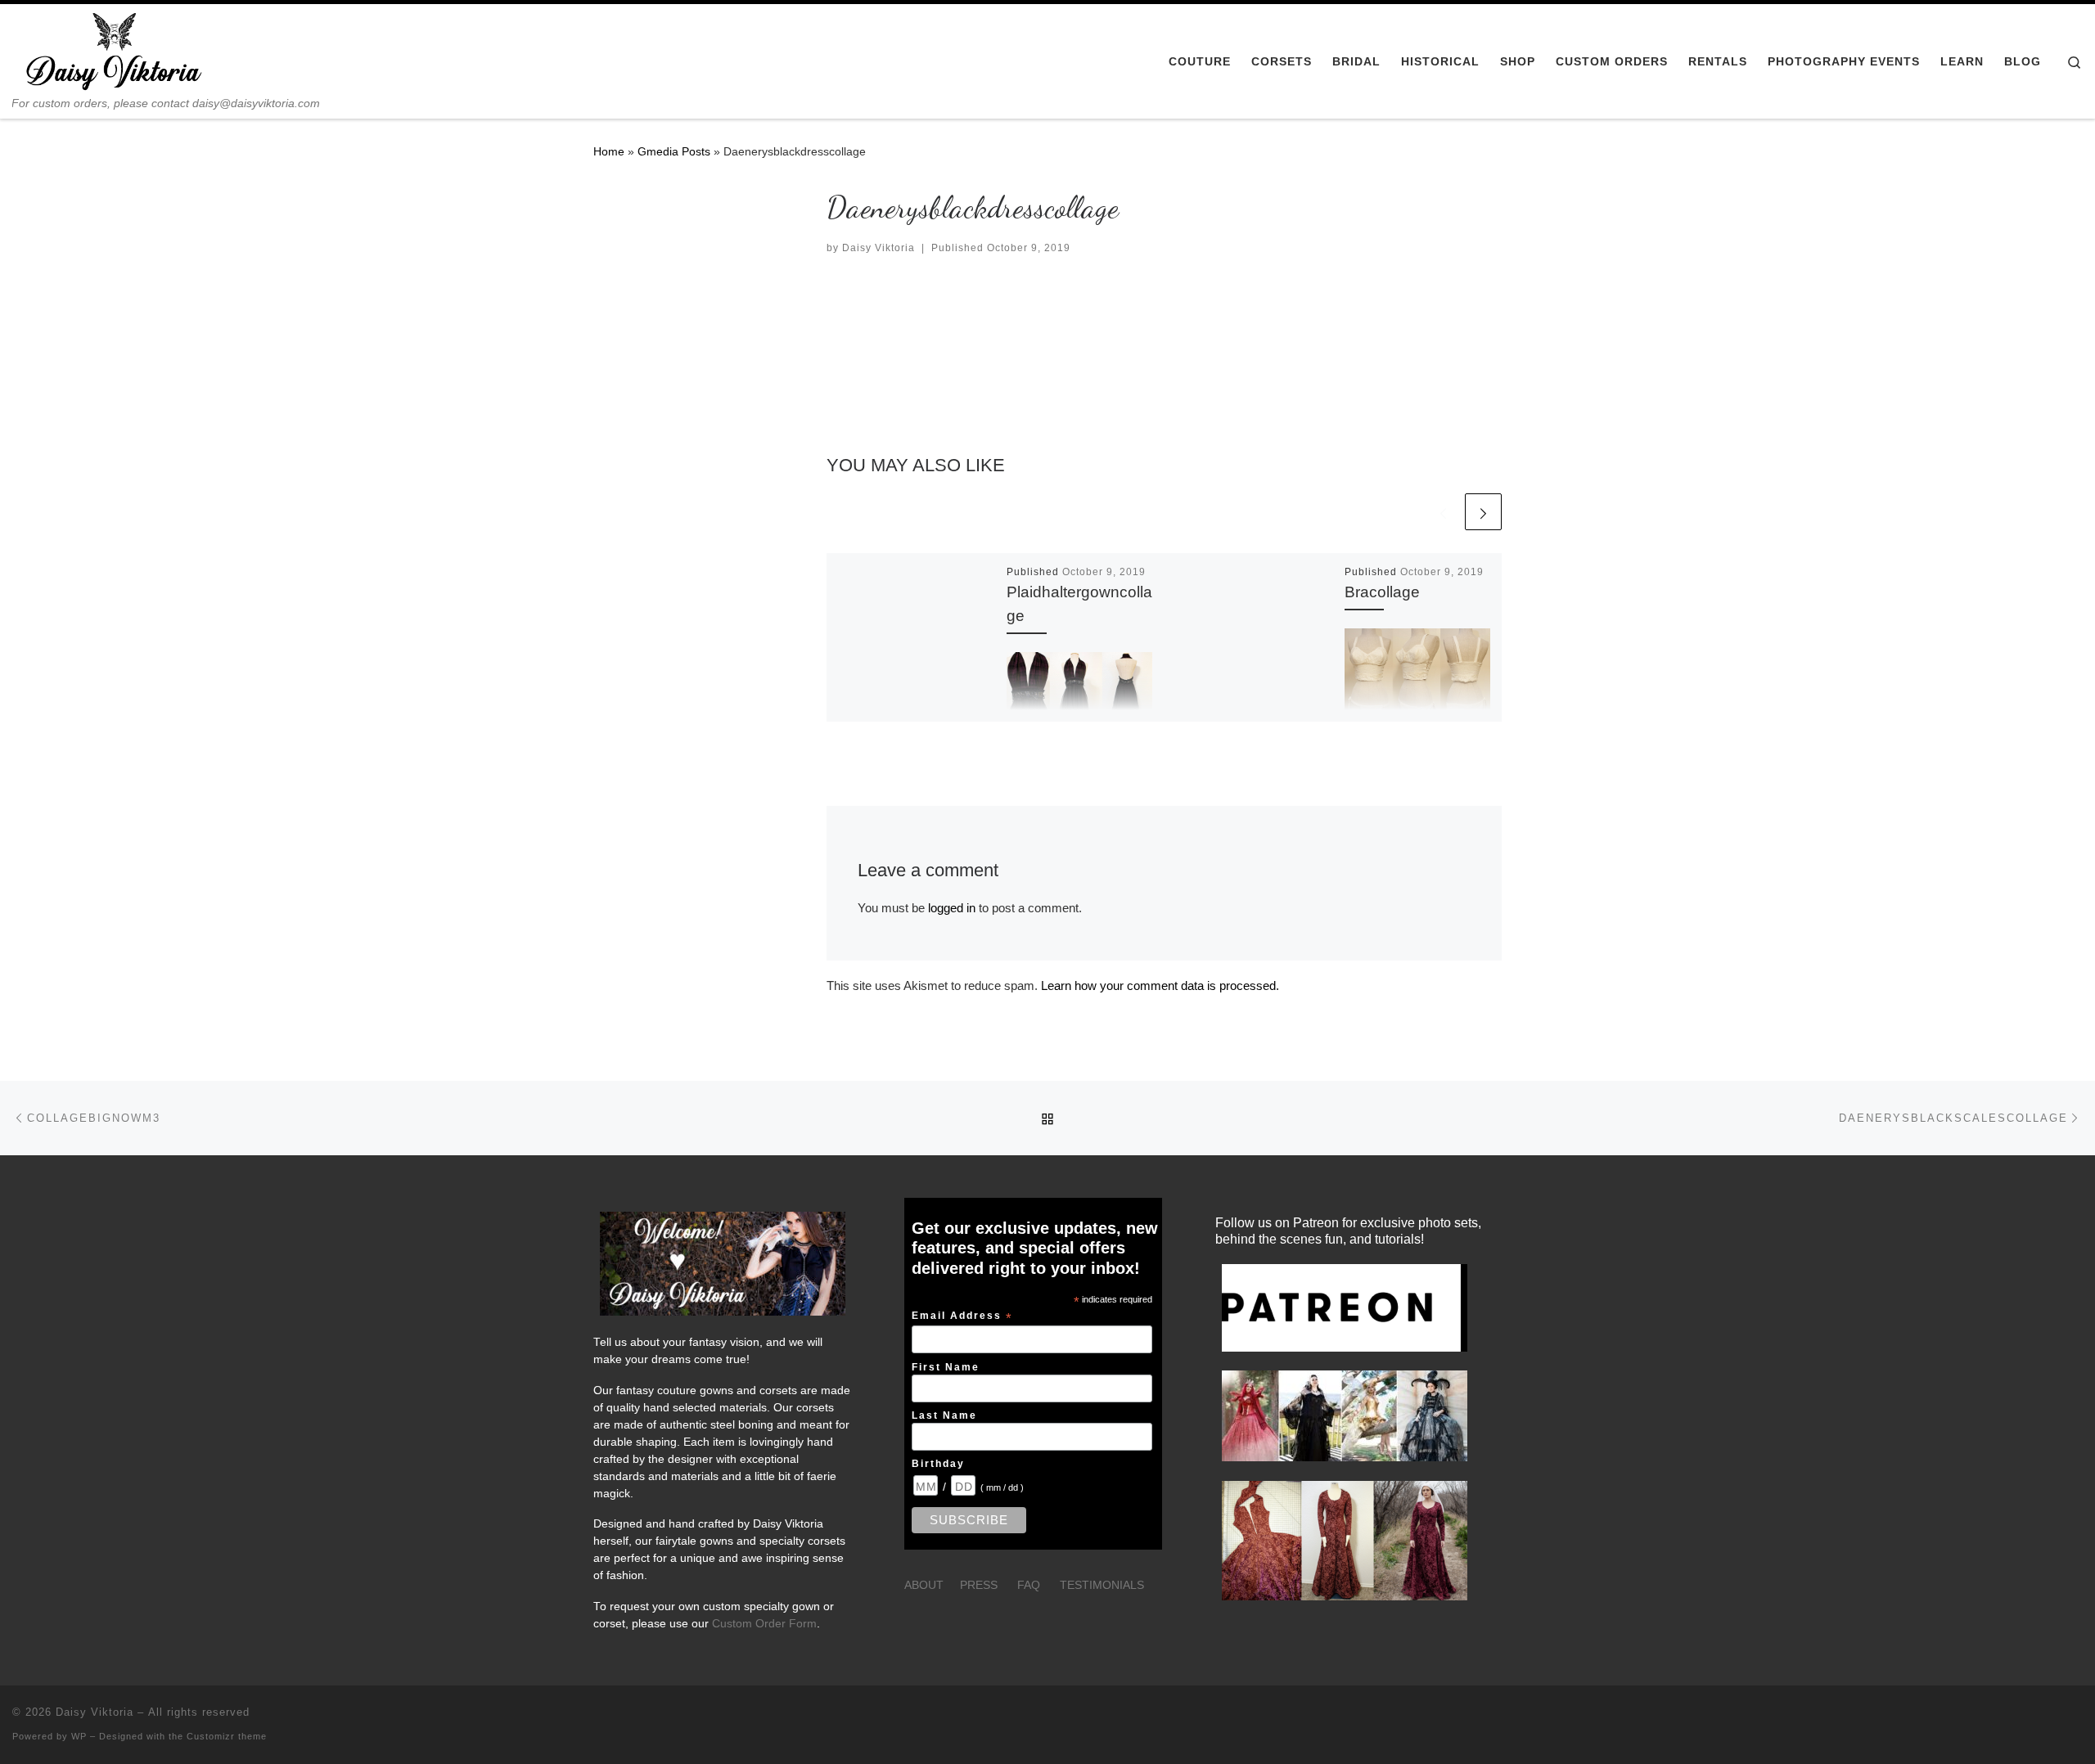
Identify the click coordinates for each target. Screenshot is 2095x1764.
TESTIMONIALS (1102, 1585)
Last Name (944, 1415)
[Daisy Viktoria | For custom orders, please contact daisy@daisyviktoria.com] (115, 50)
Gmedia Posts (674, 151)
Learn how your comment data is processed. (1160, 986)
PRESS (979, 1585)
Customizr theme (227, 1736)
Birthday (938, 1463)
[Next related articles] (1483, 512)
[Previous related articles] (1443, 512)
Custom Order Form (764, 1624)
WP (79, 1736)
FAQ (1029, 1585)
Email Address (962, 1316)
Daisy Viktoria (879, 248)
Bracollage (1382, 592)
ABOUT (924, 1585)
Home (609, 151)
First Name (946, 1367)
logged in (952, 908)
